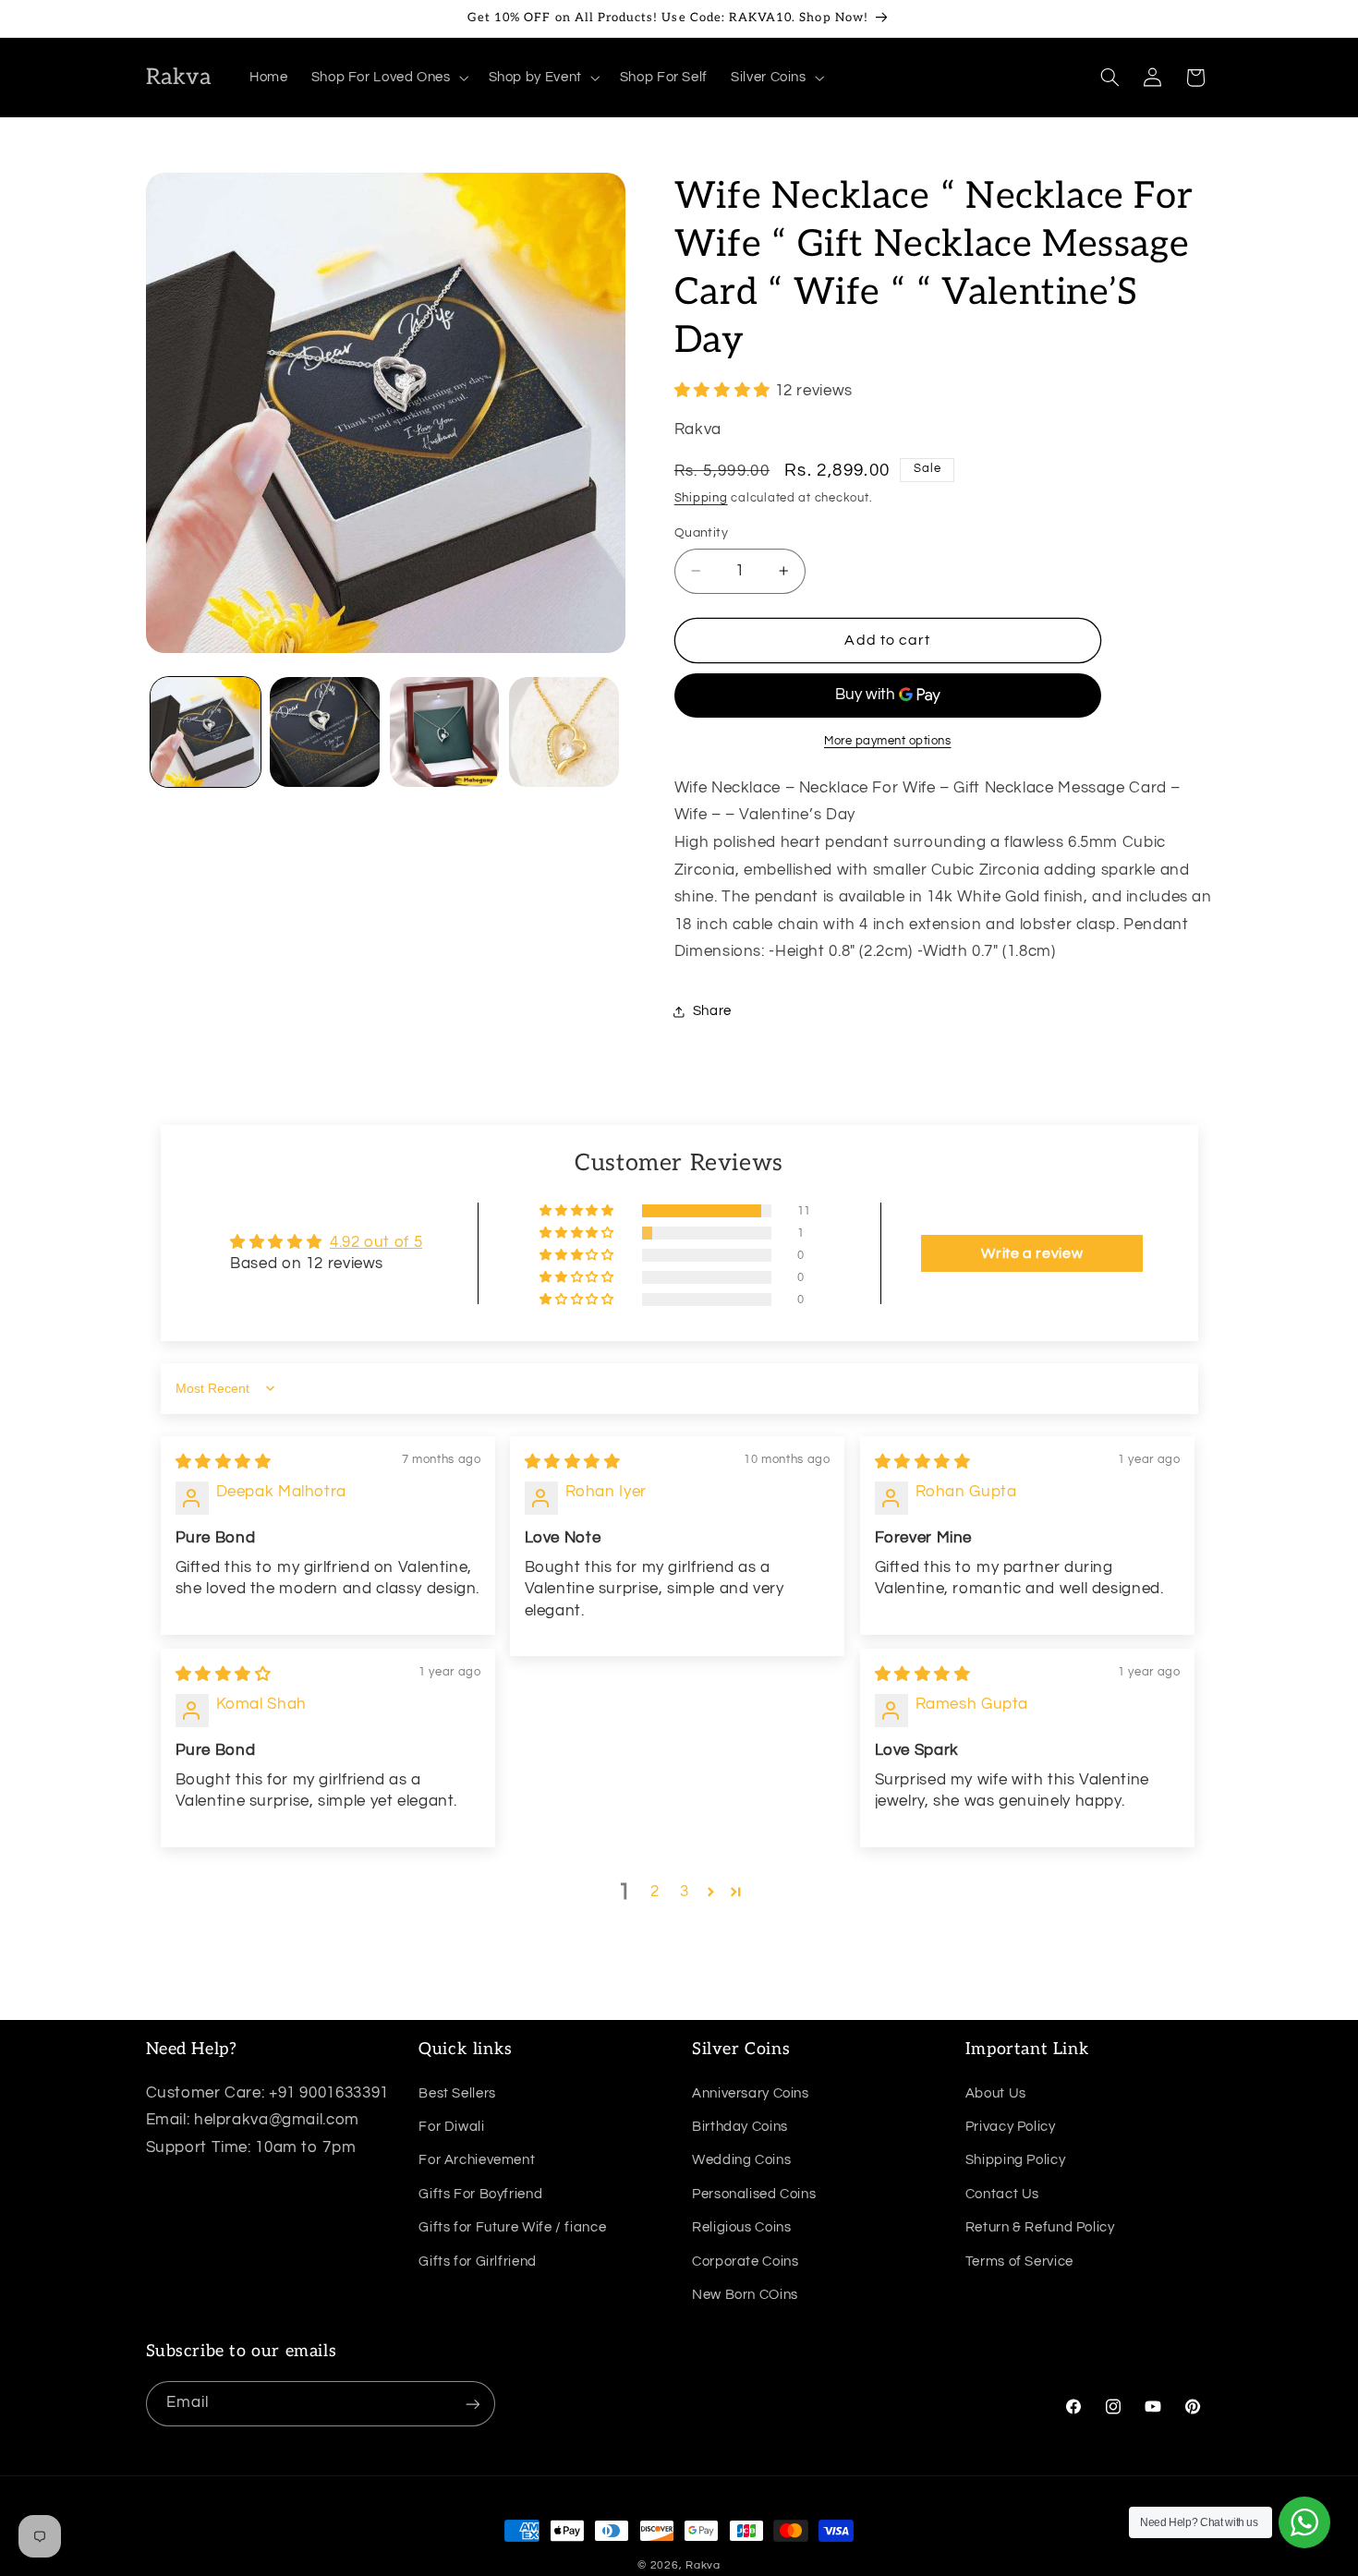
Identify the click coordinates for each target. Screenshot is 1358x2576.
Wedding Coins (741, 2160)
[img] (224, 1462)
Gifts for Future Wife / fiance (512, 2226)
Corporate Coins (745, 2261)
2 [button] (655, 1892)
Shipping (701, 499)
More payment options (888, 741)
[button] (388, 78)
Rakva (703, 2565)
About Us (996, 2092)
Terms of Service (1019, 2261)
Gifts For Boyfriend (480, 2193)
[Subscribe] (472, 2404)
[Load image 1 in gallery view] (206, 732)
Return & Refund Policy (1040, 2226)
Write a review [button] (1032, 1253)
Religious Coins (741, 2226)
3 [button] (685, 1892)
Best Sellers (457, 2092)
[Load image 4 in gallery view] (564, 732)
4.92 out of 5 (376, 1242)
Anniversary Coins (751, 2092)
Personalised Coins (754, 2193)
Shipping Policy (1015, 2160)
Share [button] (712, 1012)
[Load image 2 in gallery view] (325, 732)
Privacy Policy (1011, 2126)
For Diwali (451, 2126)
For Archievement (477, 2160)
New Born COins (745, 2294)
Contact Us (1002, 2193)
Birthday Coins (740, 2126)
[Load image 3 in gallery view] (445, 732)
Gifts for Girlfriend (478, 2261)
